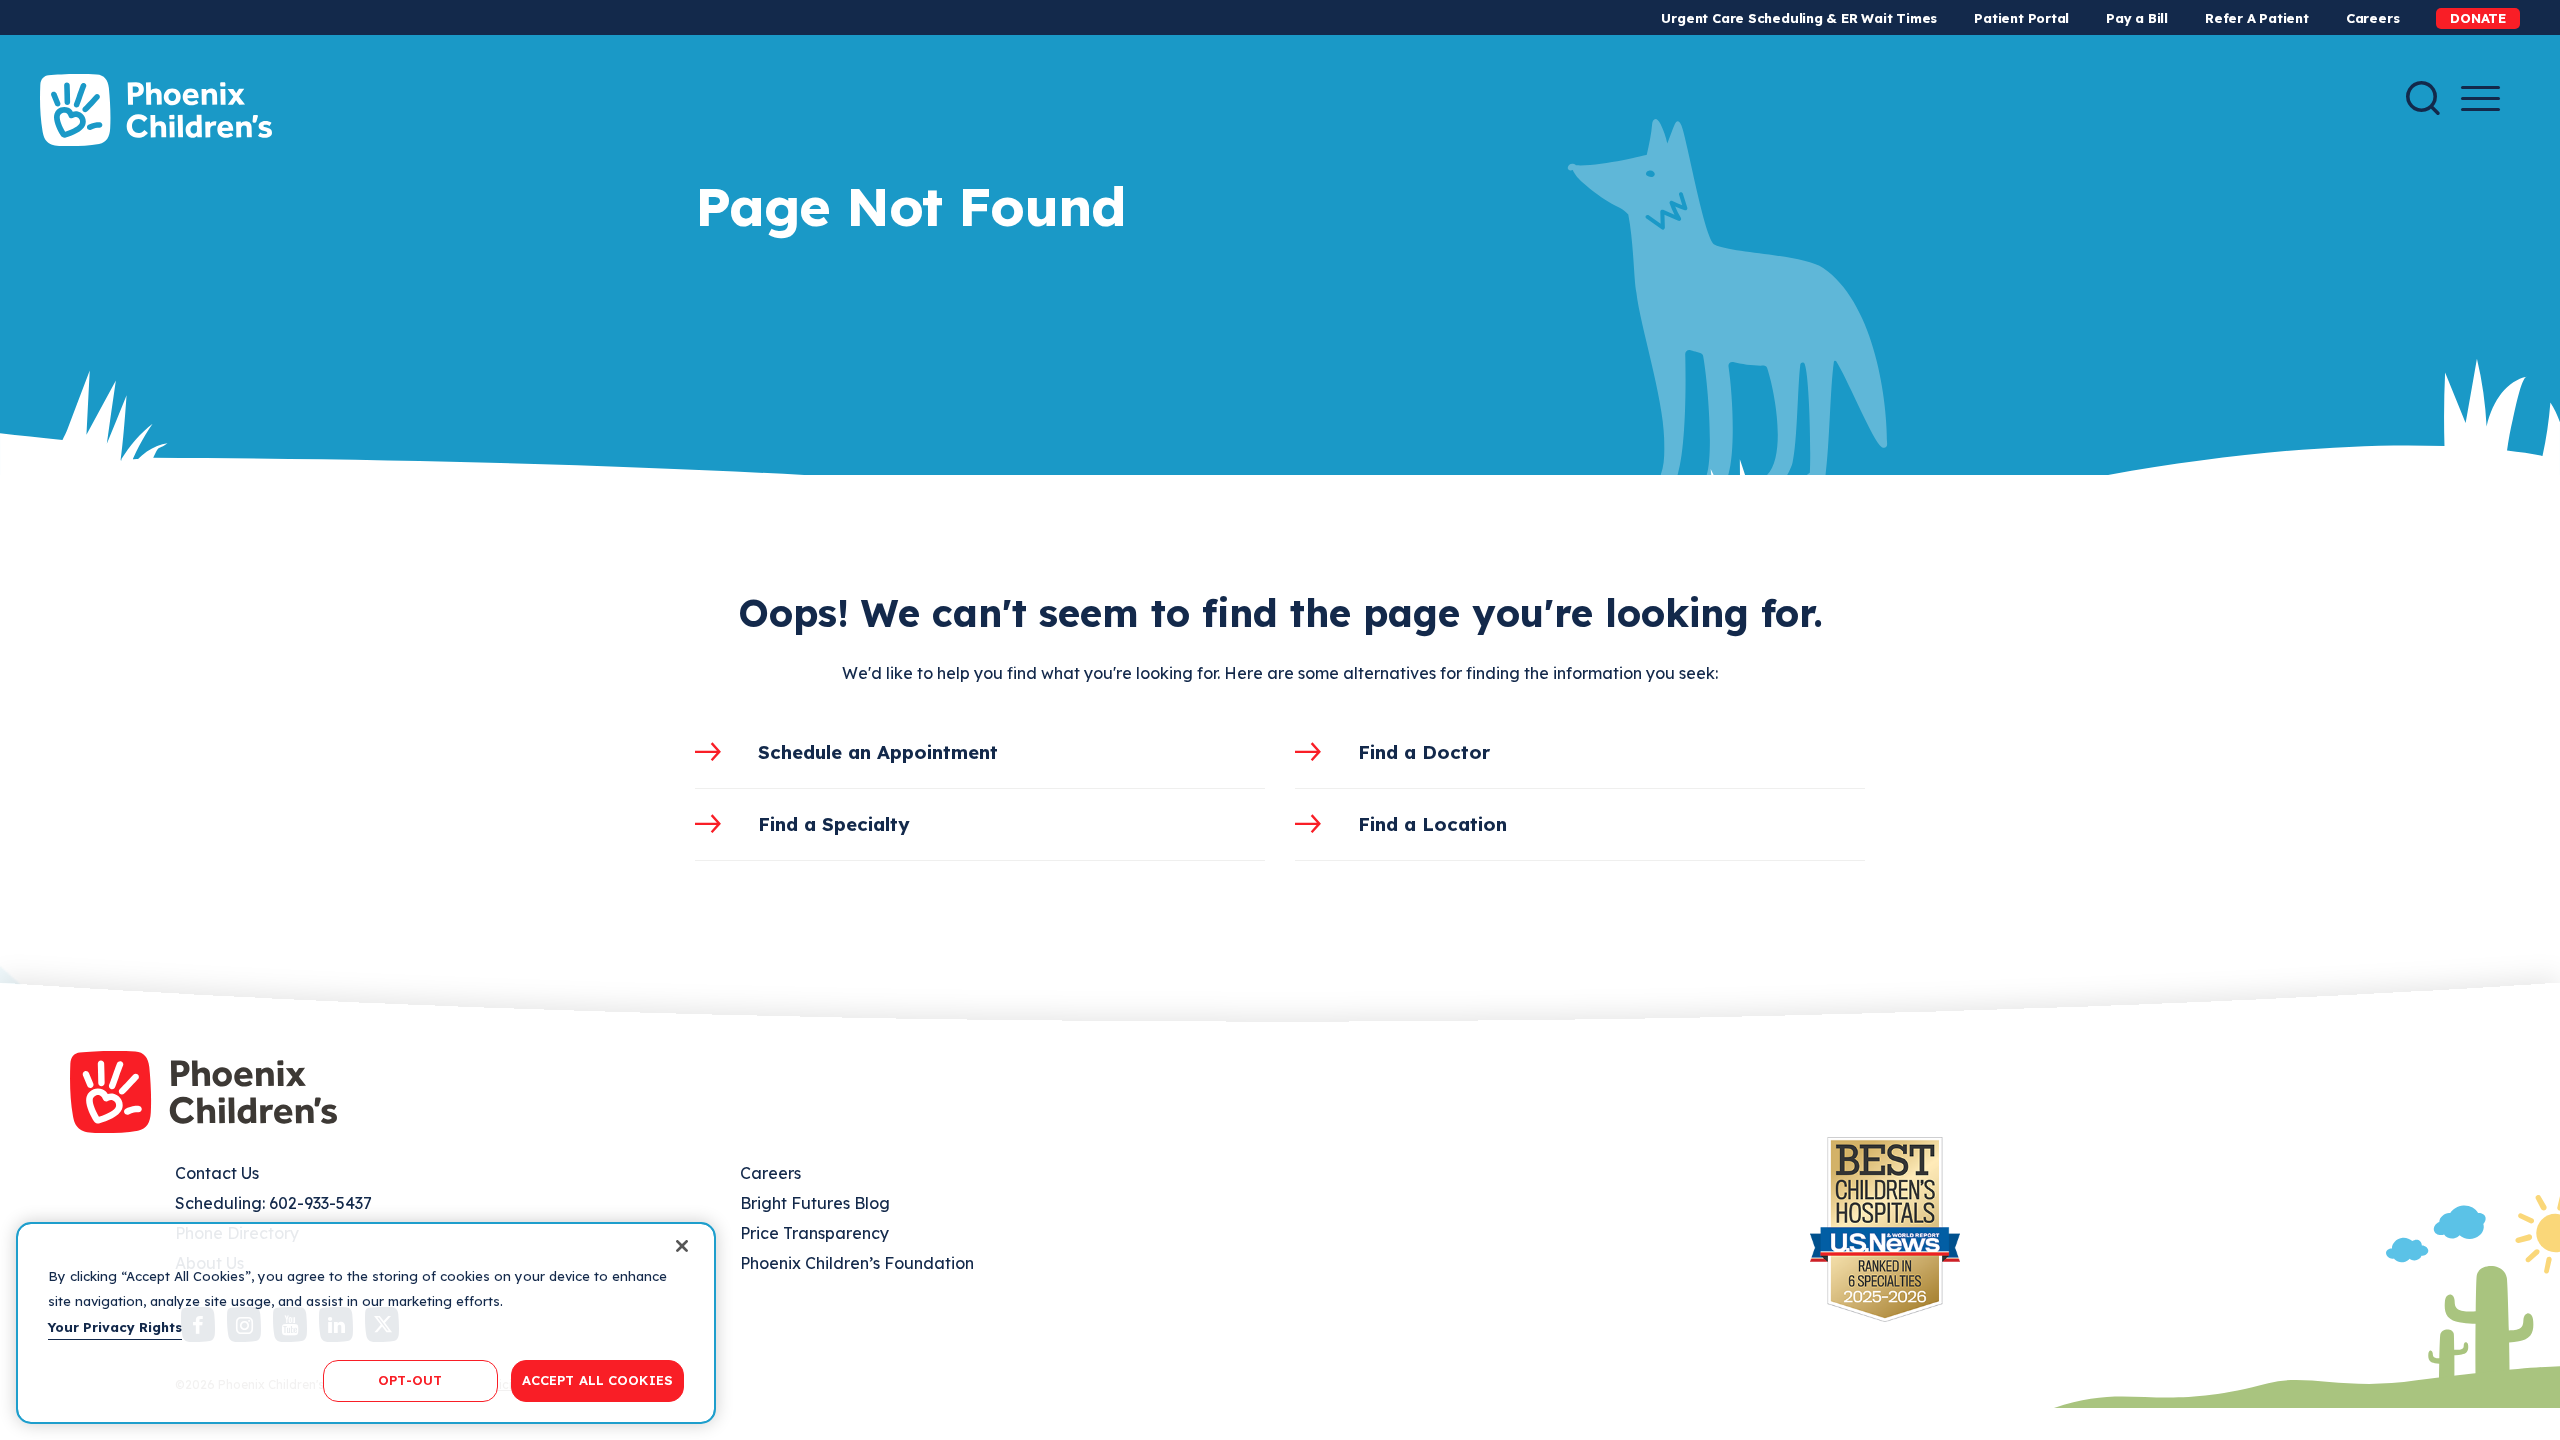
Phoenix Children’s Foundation (857, 1263)
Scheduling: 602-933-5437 (273, 1203)
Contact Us (217, 1173)
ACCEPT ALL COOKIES (597, 1380)
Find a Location (1432, 824)
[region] (366, 1323)
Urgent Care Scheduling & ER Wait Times (1799, 18)
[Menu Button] (2480, 98)
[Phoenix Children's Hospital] (156, 110)
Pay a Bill (2137, 18)
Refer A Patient (2257, 18)
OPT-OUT (410, 1380)
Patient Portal (2021, 18)
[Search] (2423, 98)
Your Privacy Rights (115, 1327)
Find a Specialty (834, 824)
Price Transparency (814, 1233)
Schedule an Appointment (878, 752)
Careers (2372, 18)
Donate (2478, 18)
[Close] (682, 1246)
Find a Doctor (1424, 752)
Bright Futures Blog (815, 1203)
